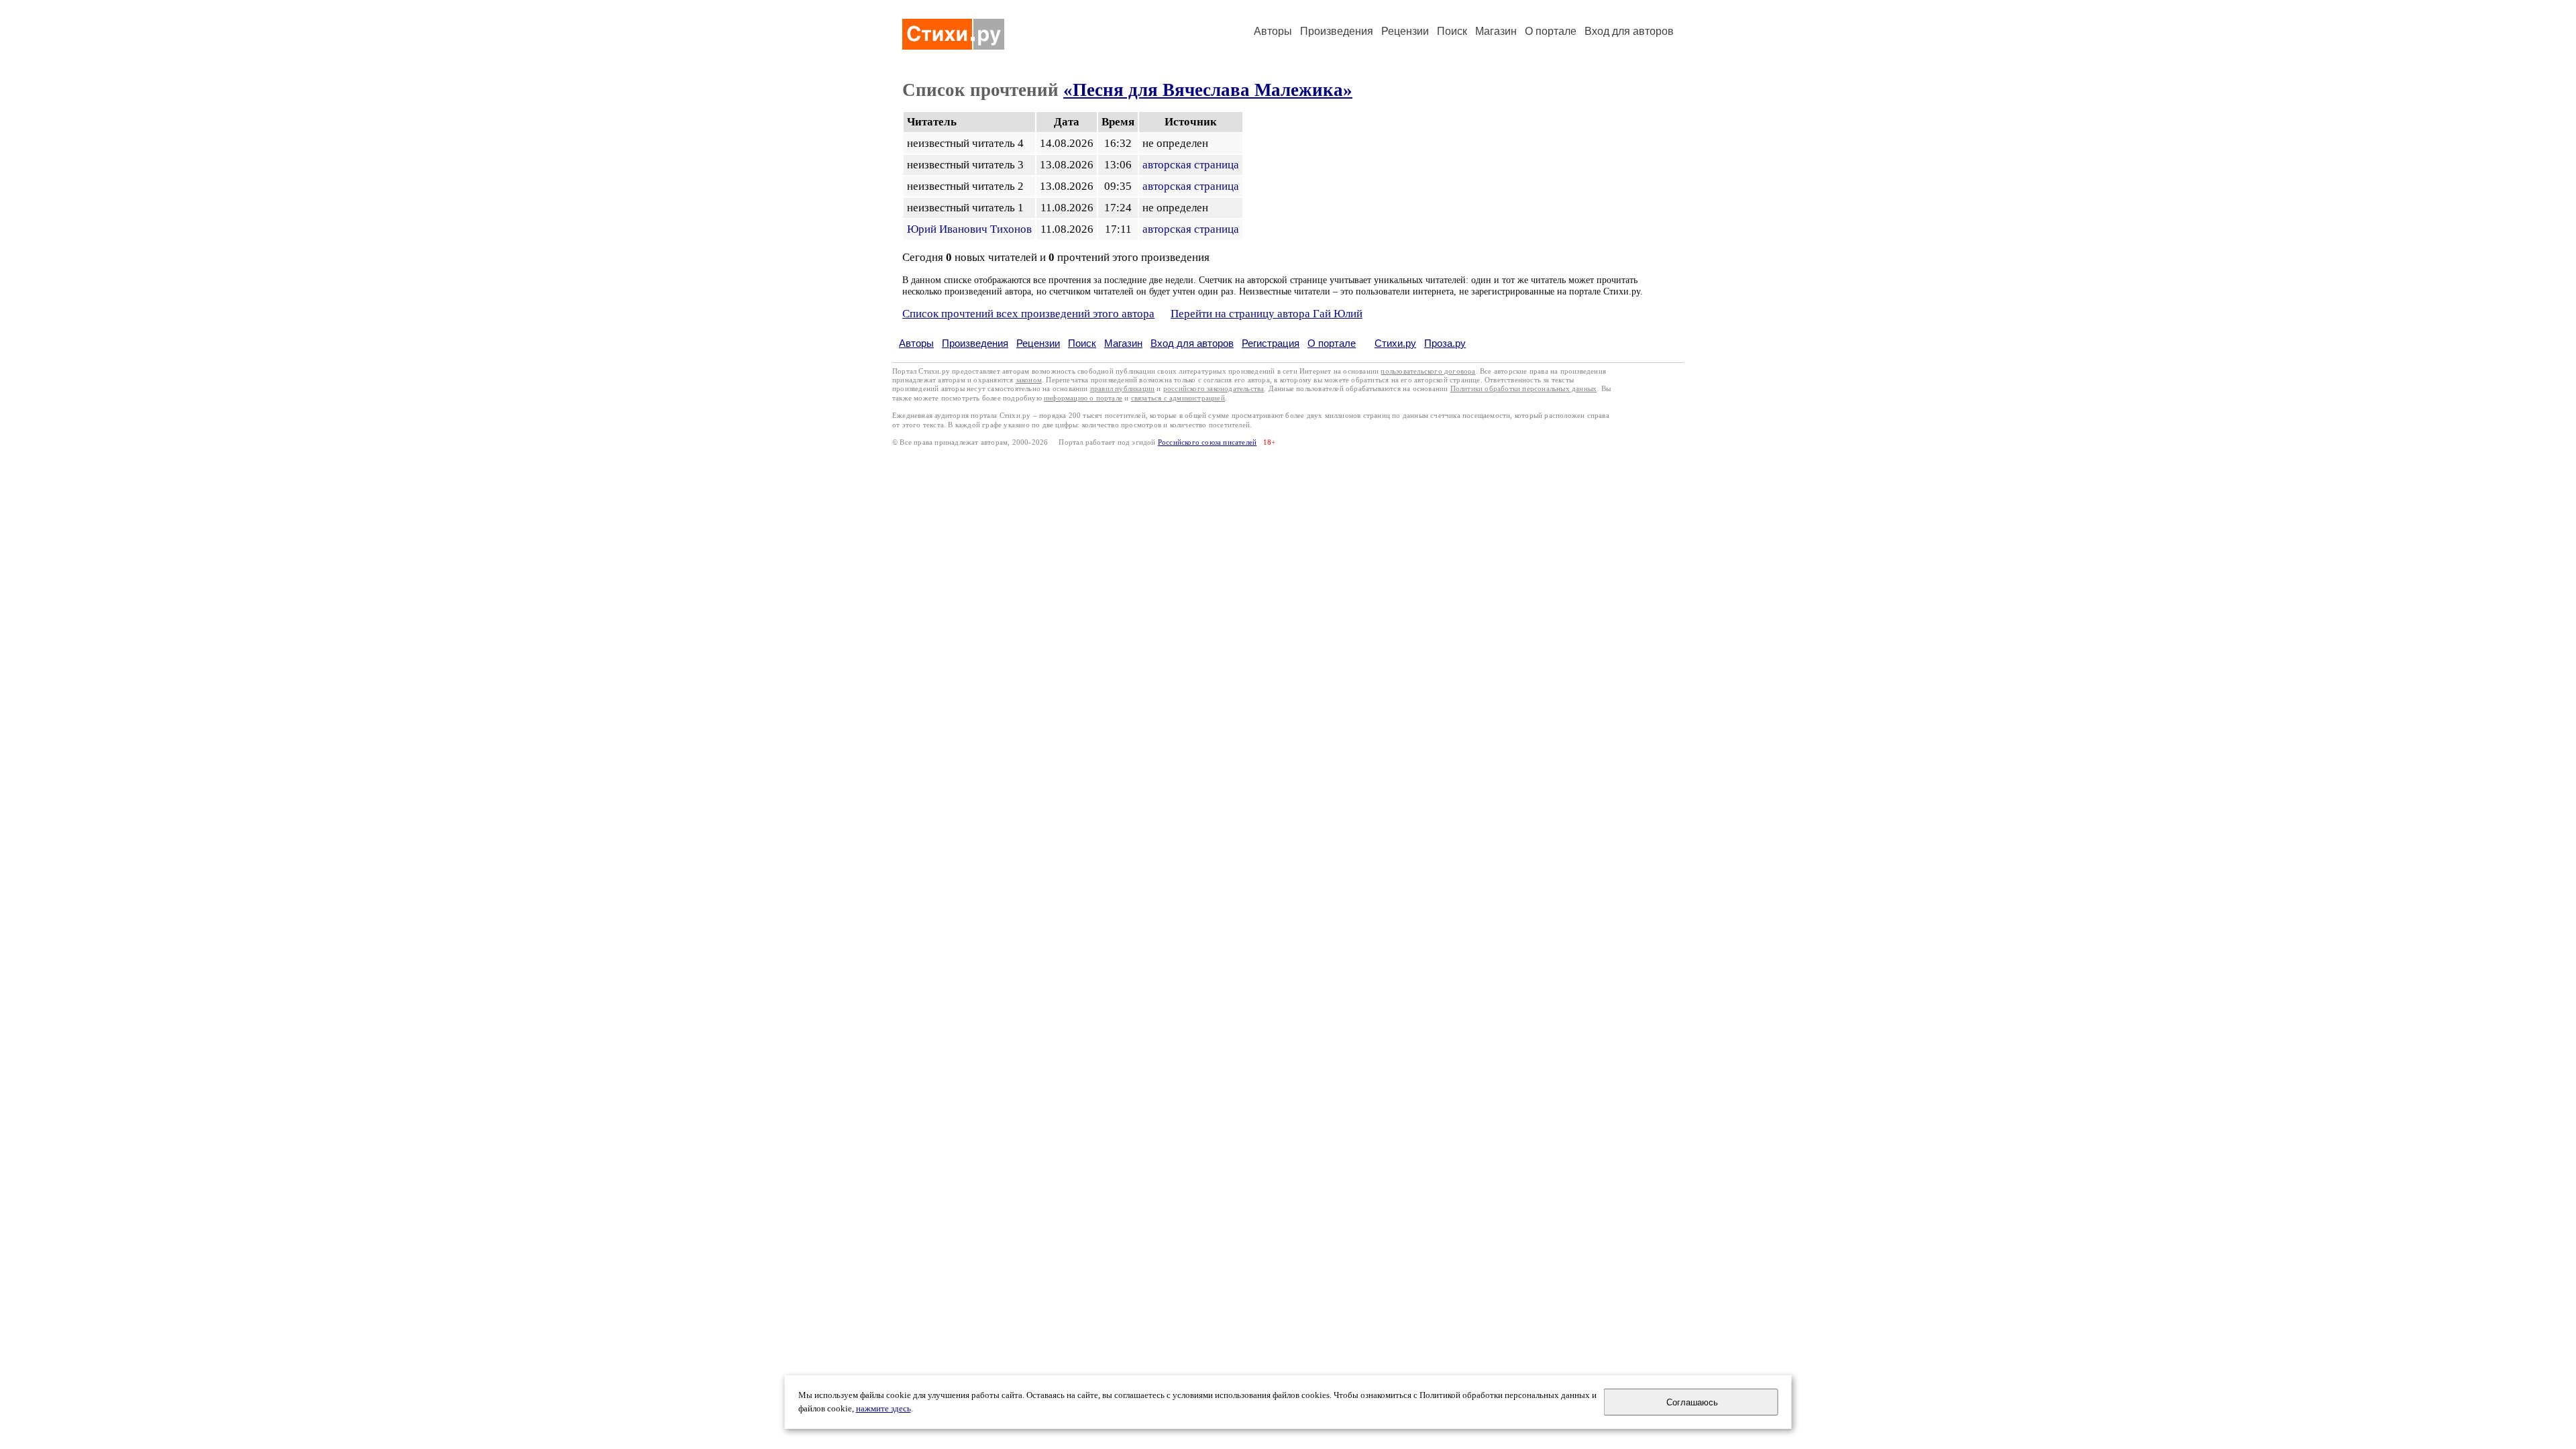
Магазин (1496, 31)
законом (1029, 380)
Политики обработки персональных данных (1524, 389)
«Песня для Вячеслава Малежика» (1208, 90)
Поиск (1452, 31)
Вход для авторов (1629, 31)
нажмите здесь (883, 1409)
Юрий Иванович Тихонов (969, 229)
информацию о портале (1083, 398)
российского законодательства (1214, 389)
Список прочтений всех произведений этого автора (1028, 314)
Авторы (1273, 31)
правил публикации (1122, 389)
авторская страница (1191, 165)
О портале (1332, 343)
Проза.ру (1445, 343)
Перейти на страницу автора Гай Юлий (1267, 314)
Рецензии (1405, 31)
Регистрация (1271, 343)
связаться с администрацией (1178, 398)
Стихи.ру (1395, 343)
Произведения (1337, 31)
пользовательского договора (1428, 371)
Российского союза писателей (1207, 442)
